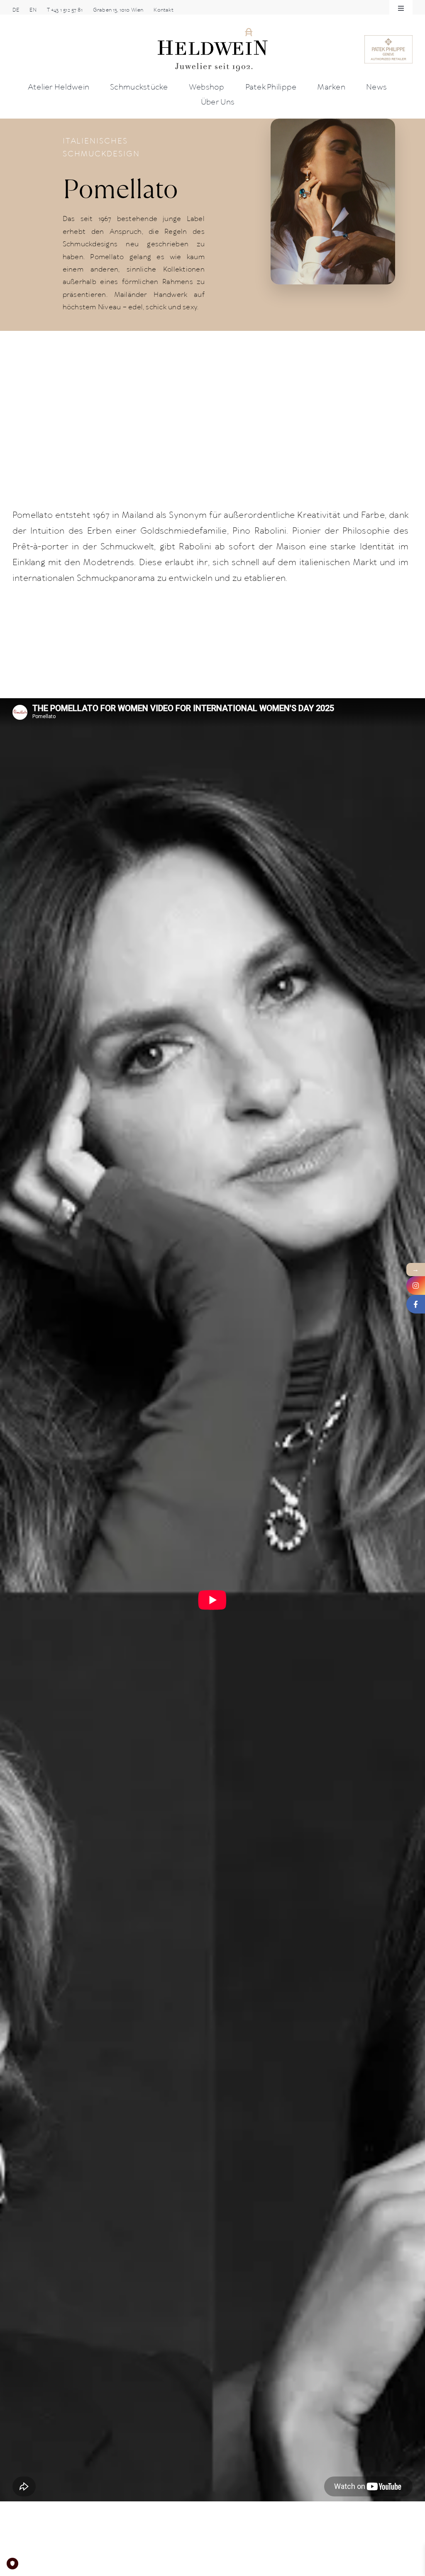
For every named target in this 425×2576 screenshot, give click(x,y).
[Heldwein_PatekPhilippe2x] (388, 38)
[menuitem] (16, 10)
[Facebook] (416, 1304)
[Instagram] (416, 1286)
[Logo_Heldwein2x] (212, 30)
